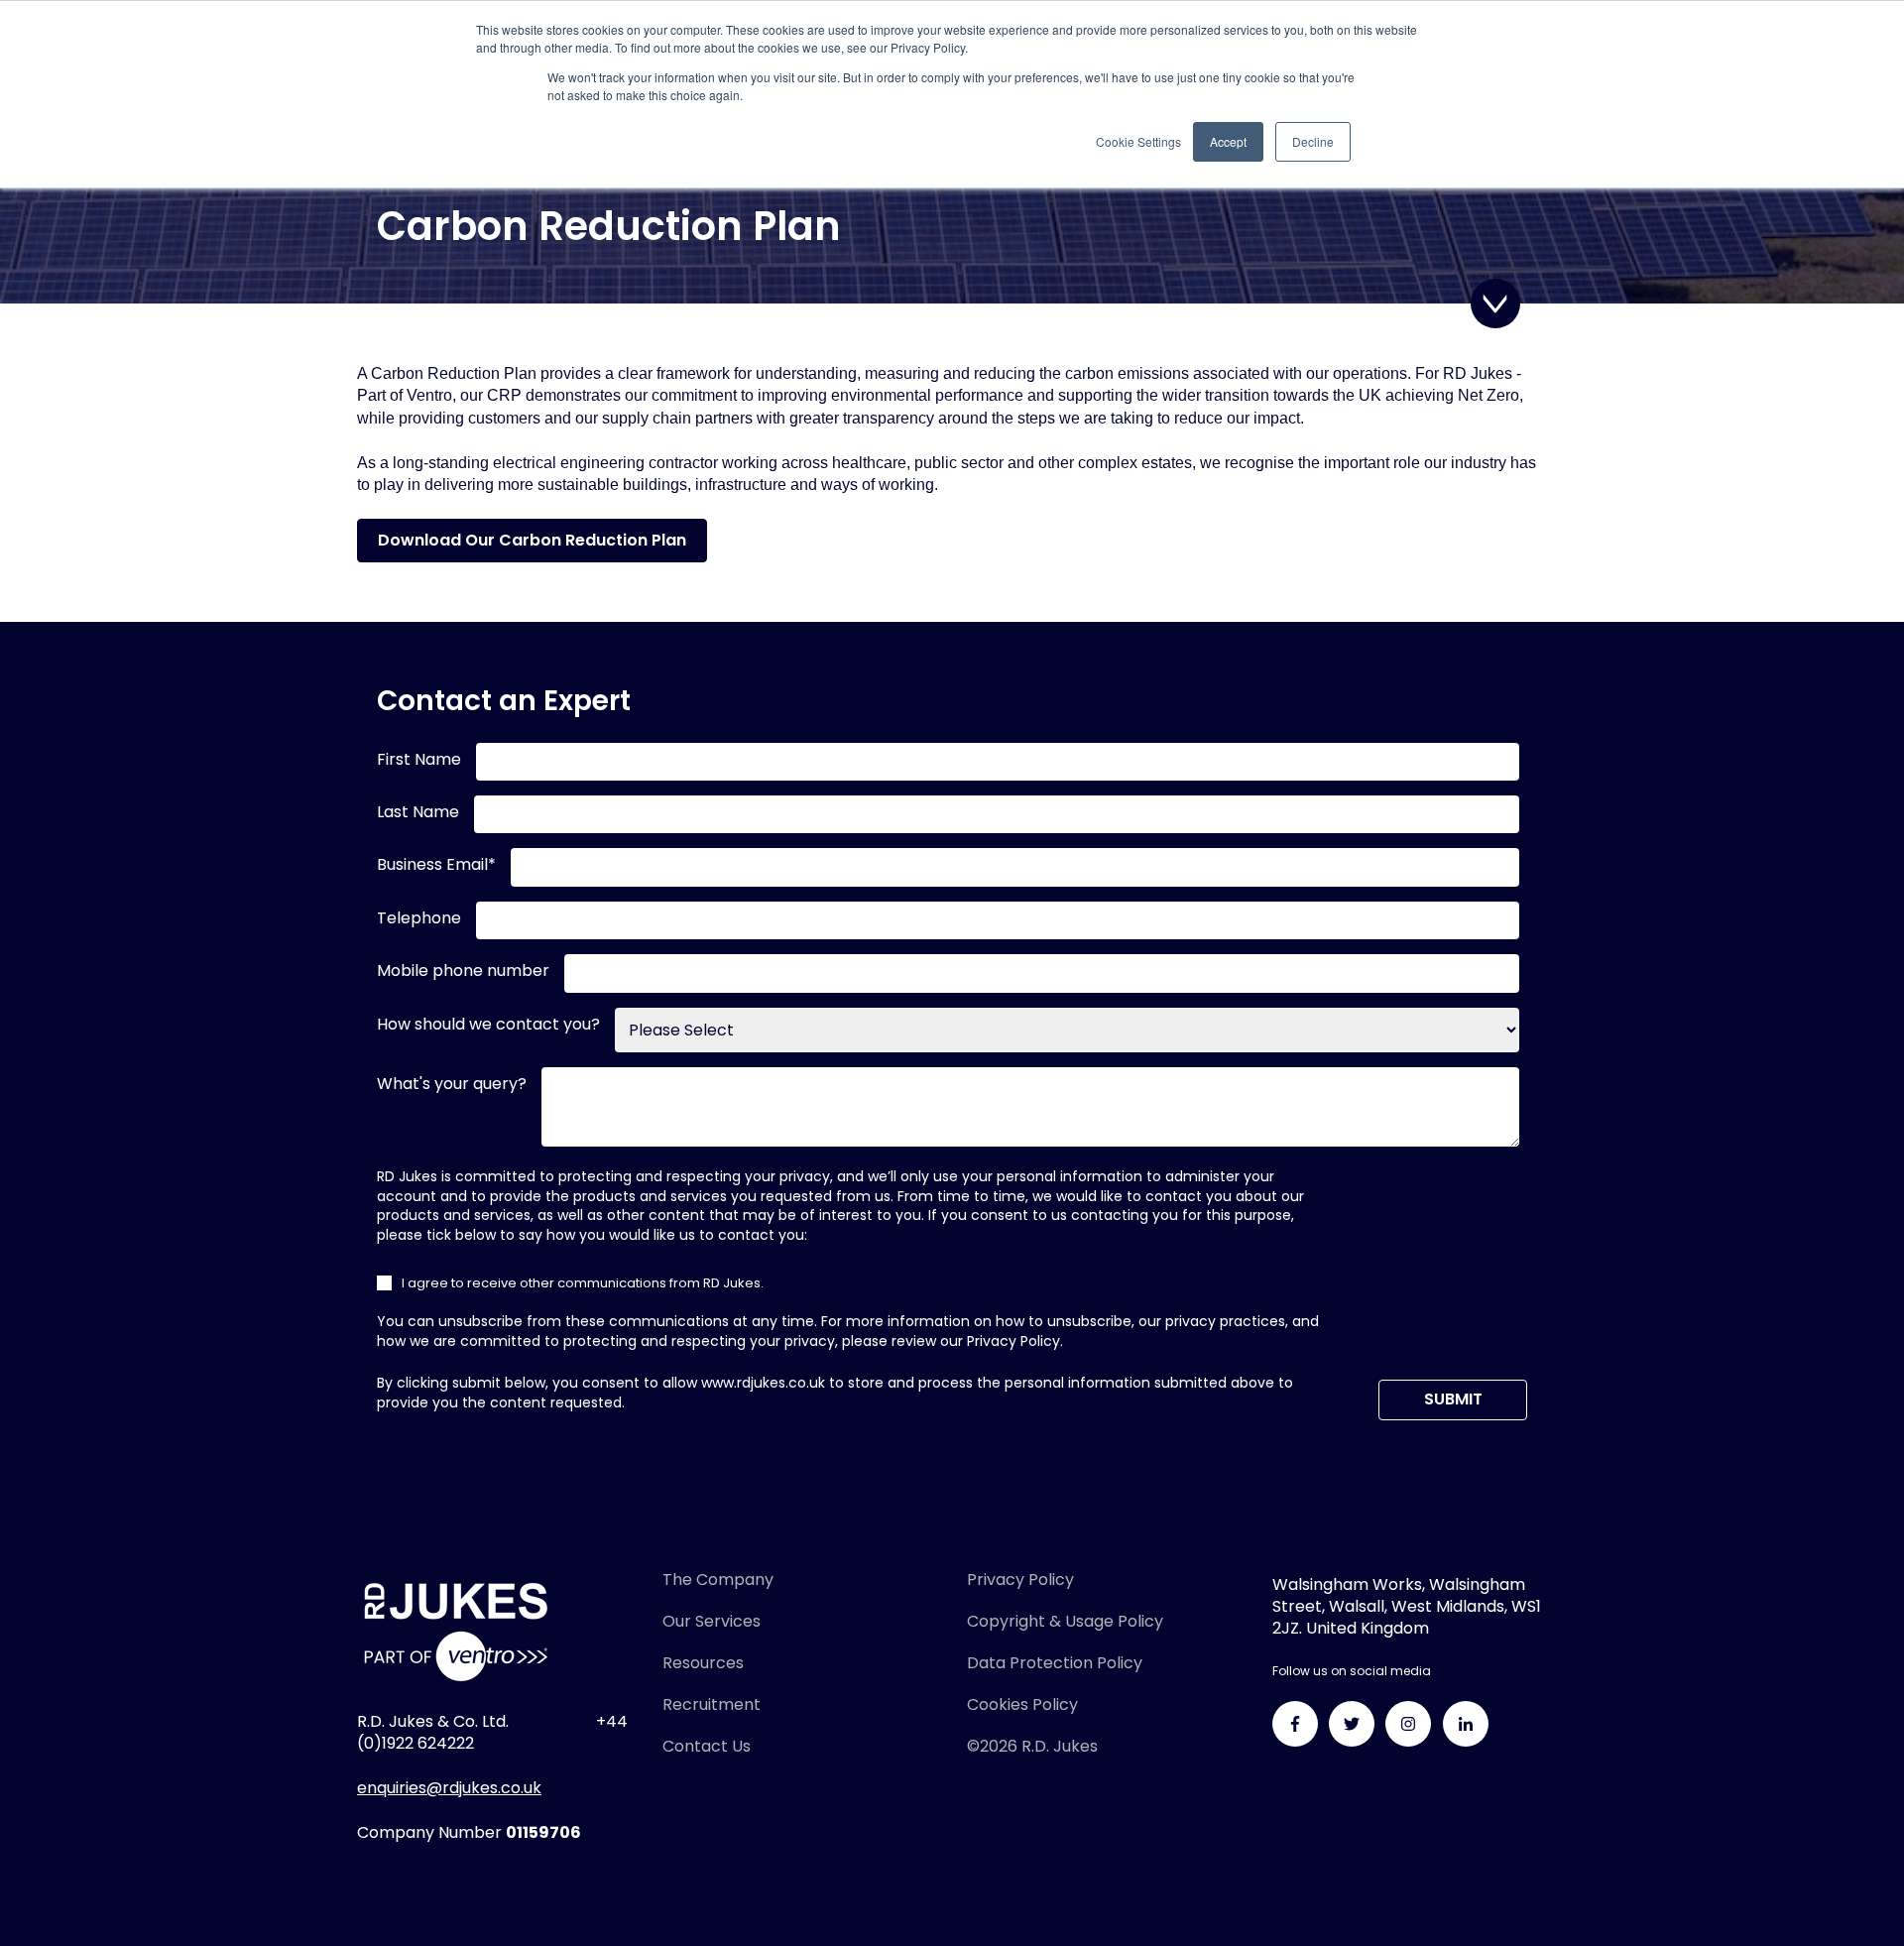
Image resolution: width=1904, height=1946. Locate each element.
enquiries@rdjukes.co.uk (449, 1788)
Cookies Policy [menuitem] (1022, 1704)
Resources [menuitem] (703, 1663)
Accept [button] (1228, 141)
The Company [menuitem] (718, 1580)
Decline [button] (1313, 141)
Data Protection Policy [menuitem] (1055, 1663)
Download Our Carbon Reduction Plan (532, 540)
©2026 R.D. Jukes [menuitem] (1032, 1746)
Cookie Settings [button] (1138, 141)
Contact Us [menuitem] (707, 1746)
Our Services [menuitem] (712, 1621)
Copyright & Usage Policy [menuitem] (1065, 1621)
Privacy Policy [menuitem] (1020, 1580)
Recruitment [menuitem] (712, 1704)
